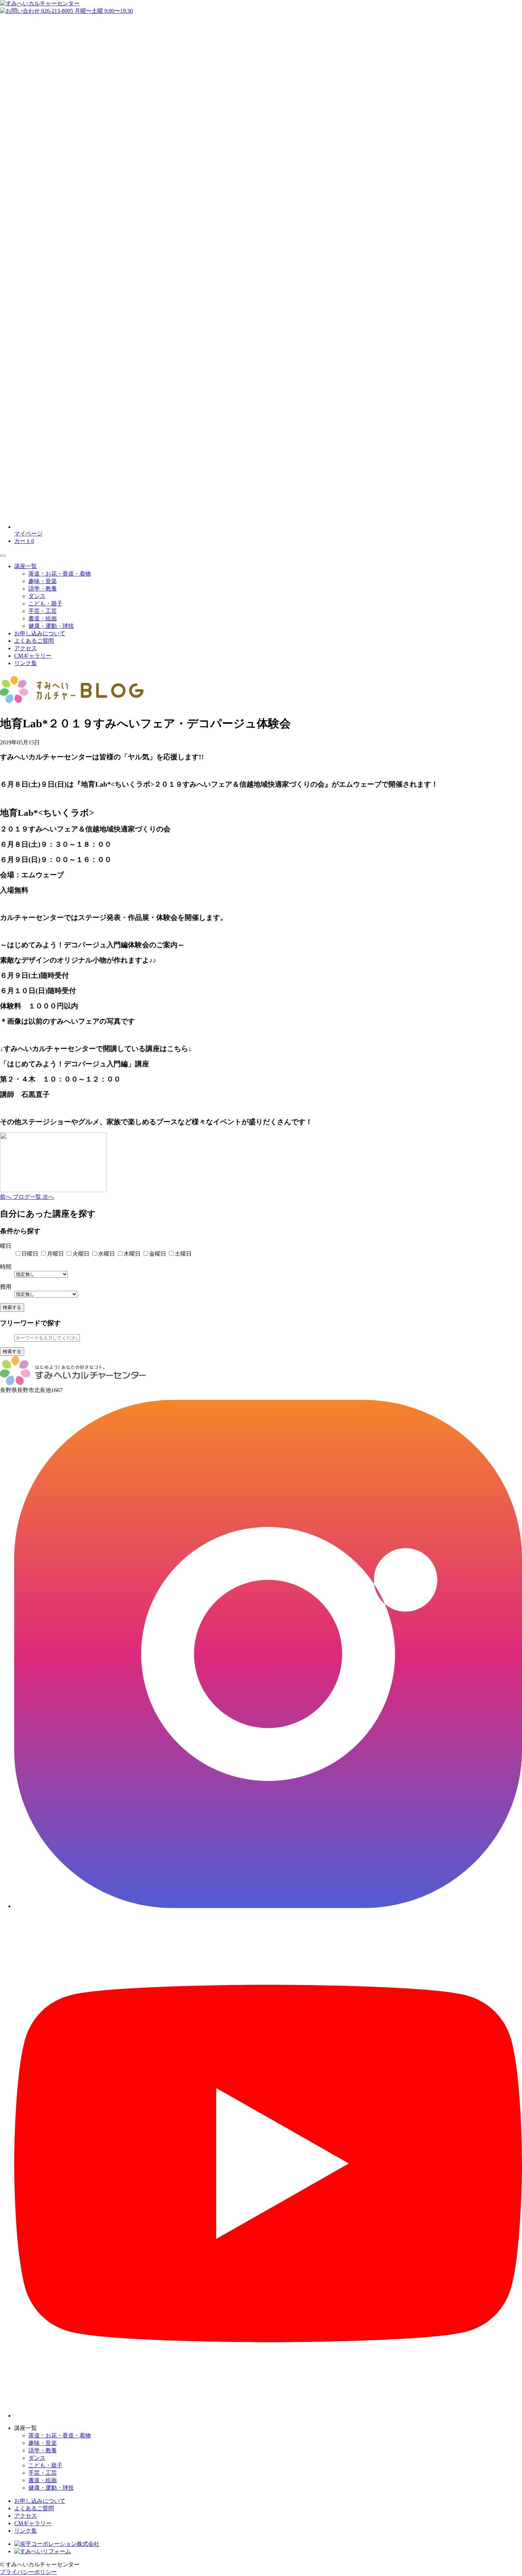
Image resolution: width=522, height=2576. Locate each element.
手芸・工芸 (43, 611)
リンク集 (26, 663)
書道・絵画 (43, 618)
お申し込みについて (40, 633)
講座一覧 (26, 566)
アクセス (26, 648)
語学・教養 (43, 589)
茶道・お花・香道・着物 (60, 574)
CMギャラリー (33, 656)
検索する (12, 1307)
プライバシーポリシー (28, 2572)
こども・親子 (45, 603)
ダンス (37, 596)
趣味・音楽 (43, 581)
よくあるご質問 (34, 641)
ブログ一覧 (28, 1197)
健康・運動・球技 (51, 626)
